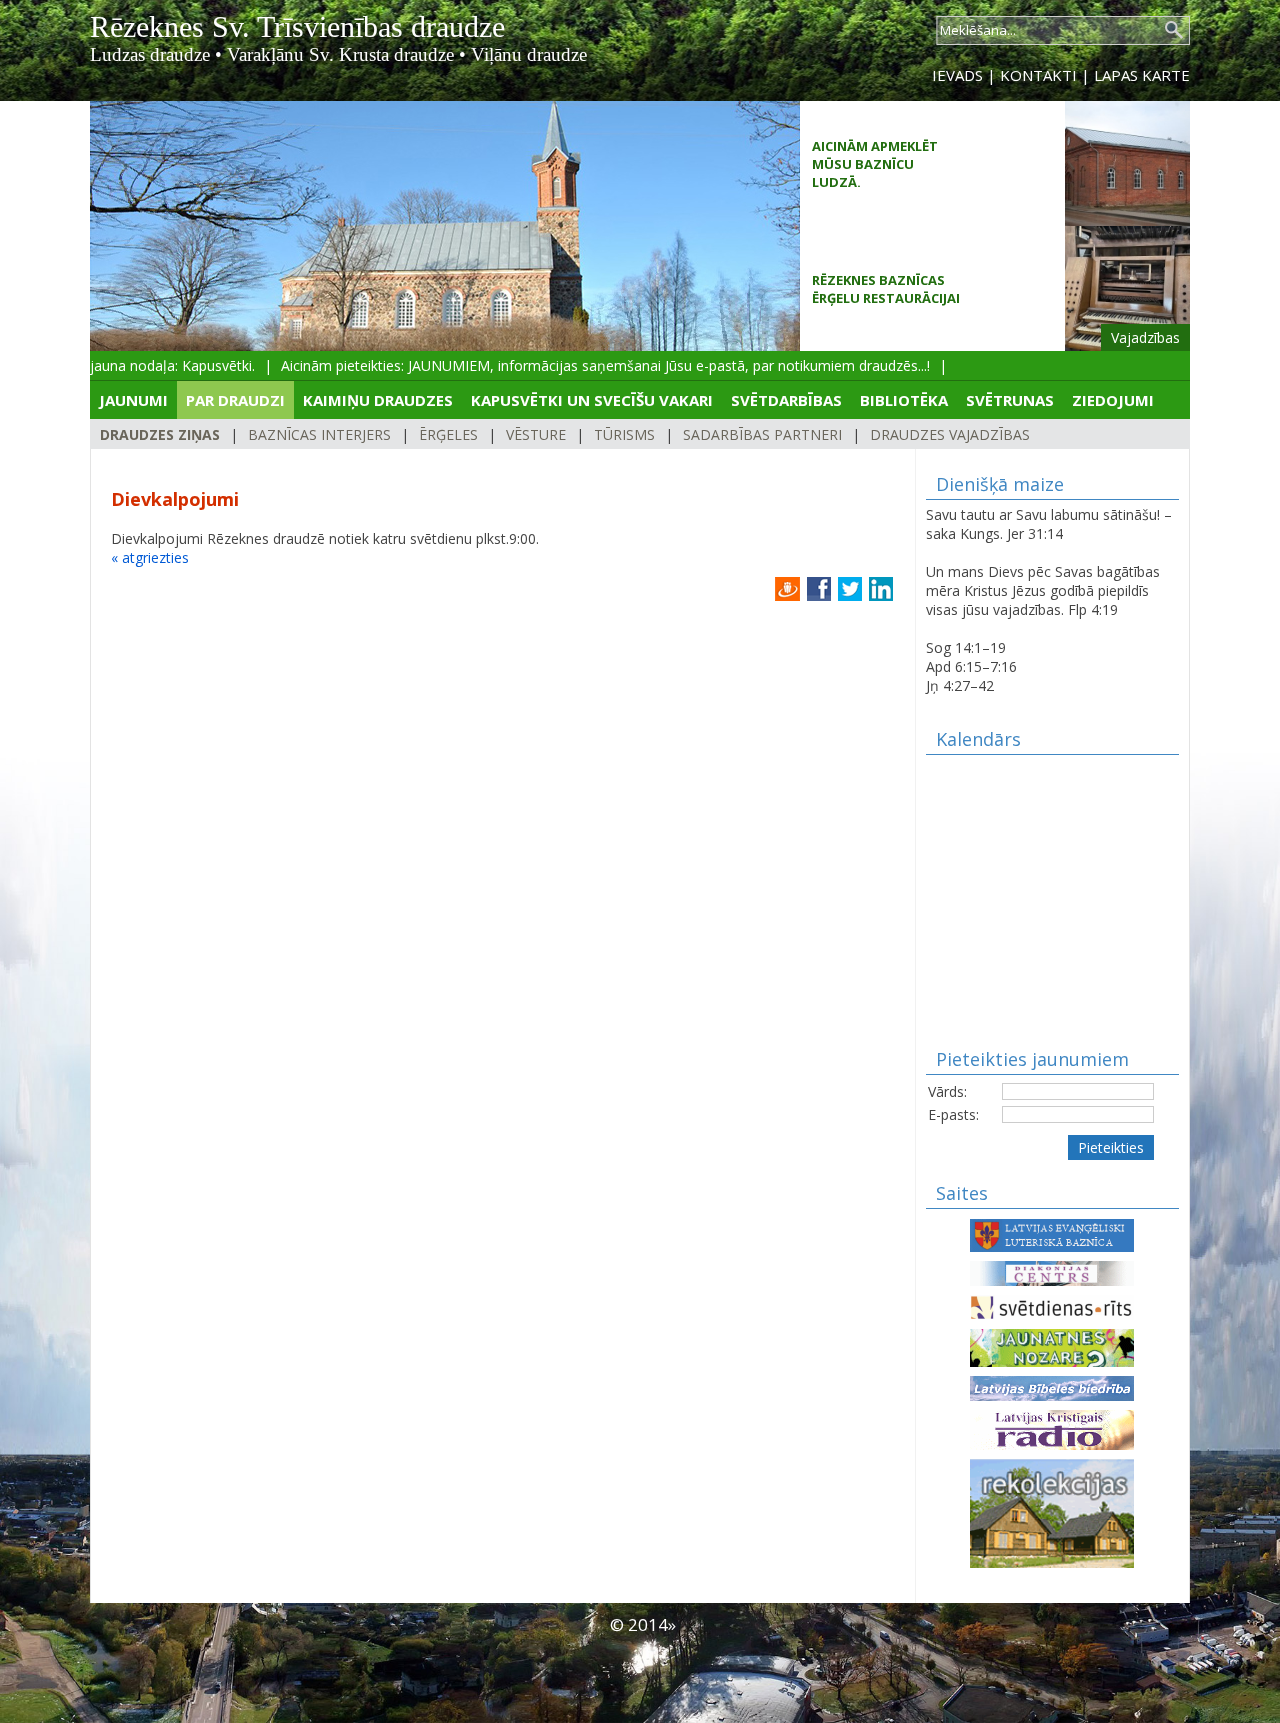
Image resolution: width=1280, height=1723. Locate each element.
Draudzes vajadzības (950, 434)
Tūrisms (624, 434)
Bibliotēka (904, 400)
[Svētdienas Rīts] (1052, 1305)
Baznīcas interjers (319, 434)
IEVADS (957, 75)
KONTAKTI (1038, 75)
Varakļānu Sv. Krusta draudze (340, 54)
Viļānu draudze (529, 54)
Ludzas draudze (150, 54)
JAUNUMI (133, 400)
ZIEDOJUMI (1113, 400)
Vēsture (536, 434)
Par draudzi (235, 400)
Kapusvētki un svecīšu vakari (592, 400)
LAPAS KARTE (1142, 75)
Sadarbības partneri (762, 434)
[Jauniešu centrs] (1052, 1346)
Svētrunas (1010, 400)
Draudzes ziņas (160, 434)
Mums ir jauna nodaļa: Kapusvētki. (132, 365)
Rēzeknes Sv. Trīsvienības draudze (297, 26)
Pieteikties (1111, 1147)
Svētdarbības (786, 400)
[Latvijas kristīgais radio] (1052, 1428)
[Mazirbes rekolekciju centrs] (1052, 1511)
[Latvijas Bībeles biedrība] (1052, 1386)
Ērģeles (448, 434)
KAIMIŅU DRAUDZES (378, 400)
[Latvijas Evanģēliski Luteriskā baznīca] (1052, 1233)
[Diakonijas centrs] (1052, 1271)
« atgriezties (150, 557)
